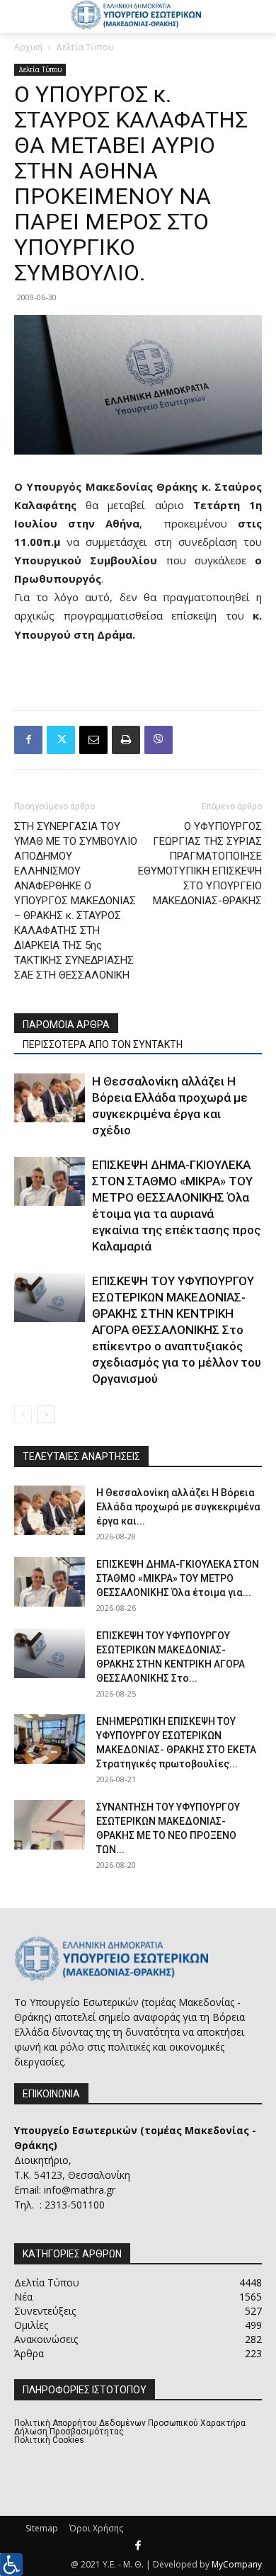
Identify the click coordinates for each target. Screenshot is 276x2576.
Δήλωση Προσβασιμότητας (69, 2432)
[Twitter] (61, 740)
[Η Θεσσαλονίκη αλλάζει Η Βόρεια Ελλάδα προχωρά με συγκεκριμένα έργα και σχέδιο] (50, 1098)
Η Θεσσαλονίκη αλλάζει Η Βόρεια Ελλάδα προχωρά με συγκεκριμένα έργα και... (178, 1507)
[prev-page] (23, 1414)
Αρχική (28, 47)
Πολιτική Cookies (49, 2440)
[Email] (93, 740)
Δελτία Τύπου (85, 47)
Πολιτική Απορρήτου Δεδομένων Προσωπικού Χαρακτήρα (130, 2423)
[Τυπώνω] (126, 740)
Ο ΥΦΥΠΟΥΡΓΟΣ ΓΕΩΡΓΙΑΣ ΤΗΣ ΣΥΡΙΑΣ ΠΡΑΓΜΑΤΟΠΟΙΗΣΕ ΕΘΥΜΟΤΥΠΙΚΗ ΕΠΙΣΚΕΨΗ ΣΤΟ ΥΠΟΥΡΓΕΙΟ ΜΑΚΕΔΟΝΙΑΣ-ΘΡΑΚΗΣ (200, 864)
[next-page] (46, 1414)
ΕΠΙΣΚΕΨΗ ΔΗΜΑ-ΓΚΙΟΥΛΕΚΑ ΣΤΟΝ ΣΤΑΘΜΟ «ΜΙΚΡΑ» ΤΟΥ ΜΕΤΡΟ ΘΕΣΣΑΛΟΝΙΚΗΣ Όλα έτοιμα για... (178, 1578)
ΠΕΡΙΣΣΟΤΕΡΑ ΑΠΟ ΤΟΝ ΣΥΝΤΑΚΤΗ (103, 1044)
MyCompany (237, 2564)
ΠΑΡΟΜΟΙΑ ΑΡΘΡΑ (66, 1025)
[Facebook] (28, 740)
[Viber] (159, 740)
